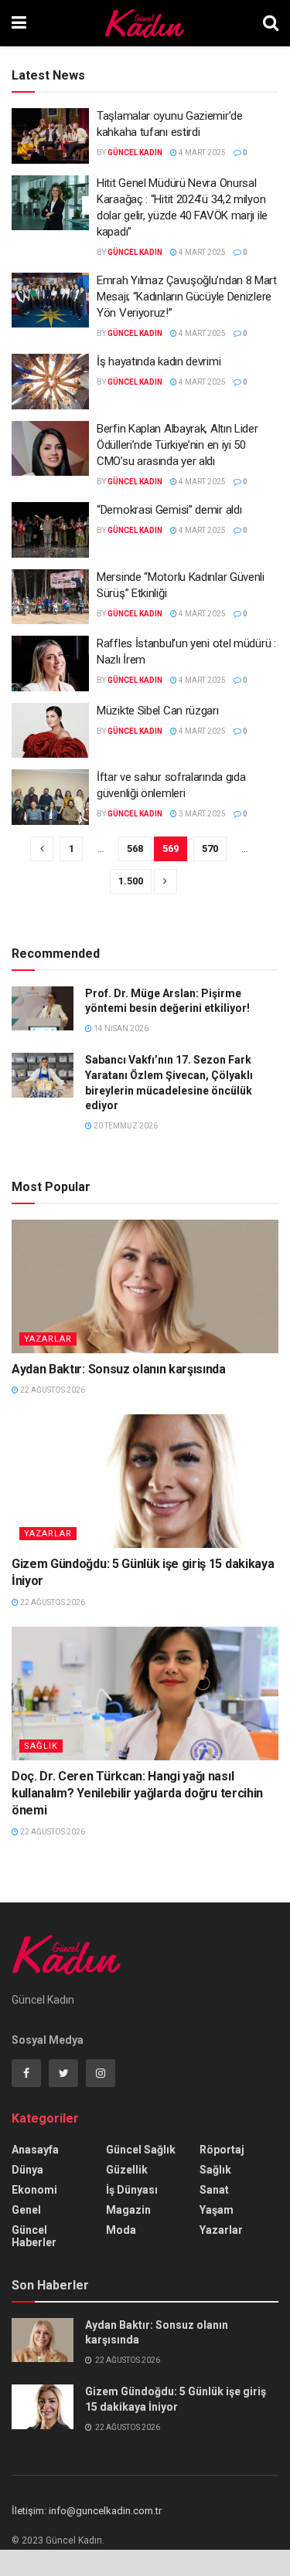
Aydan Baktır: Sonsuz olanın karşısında (119, 1369)
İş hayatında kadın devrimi (159, 361)
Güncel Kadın (135, 153)
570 (210, 848)
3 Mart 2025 (201, 814)
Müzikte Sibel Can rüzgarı (158, 711)
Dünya (27, 2170)
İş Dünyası (132, 2190)
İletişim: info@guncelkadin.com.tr (87, 2511)
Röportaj (222, 2150)
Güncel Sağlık (141, 2150)
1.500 (131, 881)
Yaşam (217, 2210)
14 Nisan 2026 (120, 1028)
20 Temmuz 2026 (125, 1126)
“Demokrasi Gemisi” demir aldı (169, 510)
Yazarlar (48, 1339)
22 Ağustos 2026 (52, 1390)
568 (135, 848)
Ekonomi (34, 2190)
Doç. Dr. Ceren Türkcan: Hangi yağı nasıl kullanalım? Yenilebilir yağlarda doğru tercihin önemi (137, 1794)
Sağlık (41, 1746)
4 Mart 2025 (201, 153)
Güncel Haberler (34, 2236)
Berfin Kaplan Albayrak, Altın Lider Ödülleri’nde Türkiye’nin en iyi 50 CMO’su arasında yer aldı (177, 445)
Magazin (128, 2210)
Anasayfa (35, 2150)
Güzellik (127, 2170)
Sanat (214, 2190)
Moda (121, 2230)
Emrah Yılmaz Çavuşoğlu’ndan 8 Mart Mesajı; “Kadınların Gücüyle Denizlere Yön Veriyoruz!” (187, 297)
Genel (26, 2210)
